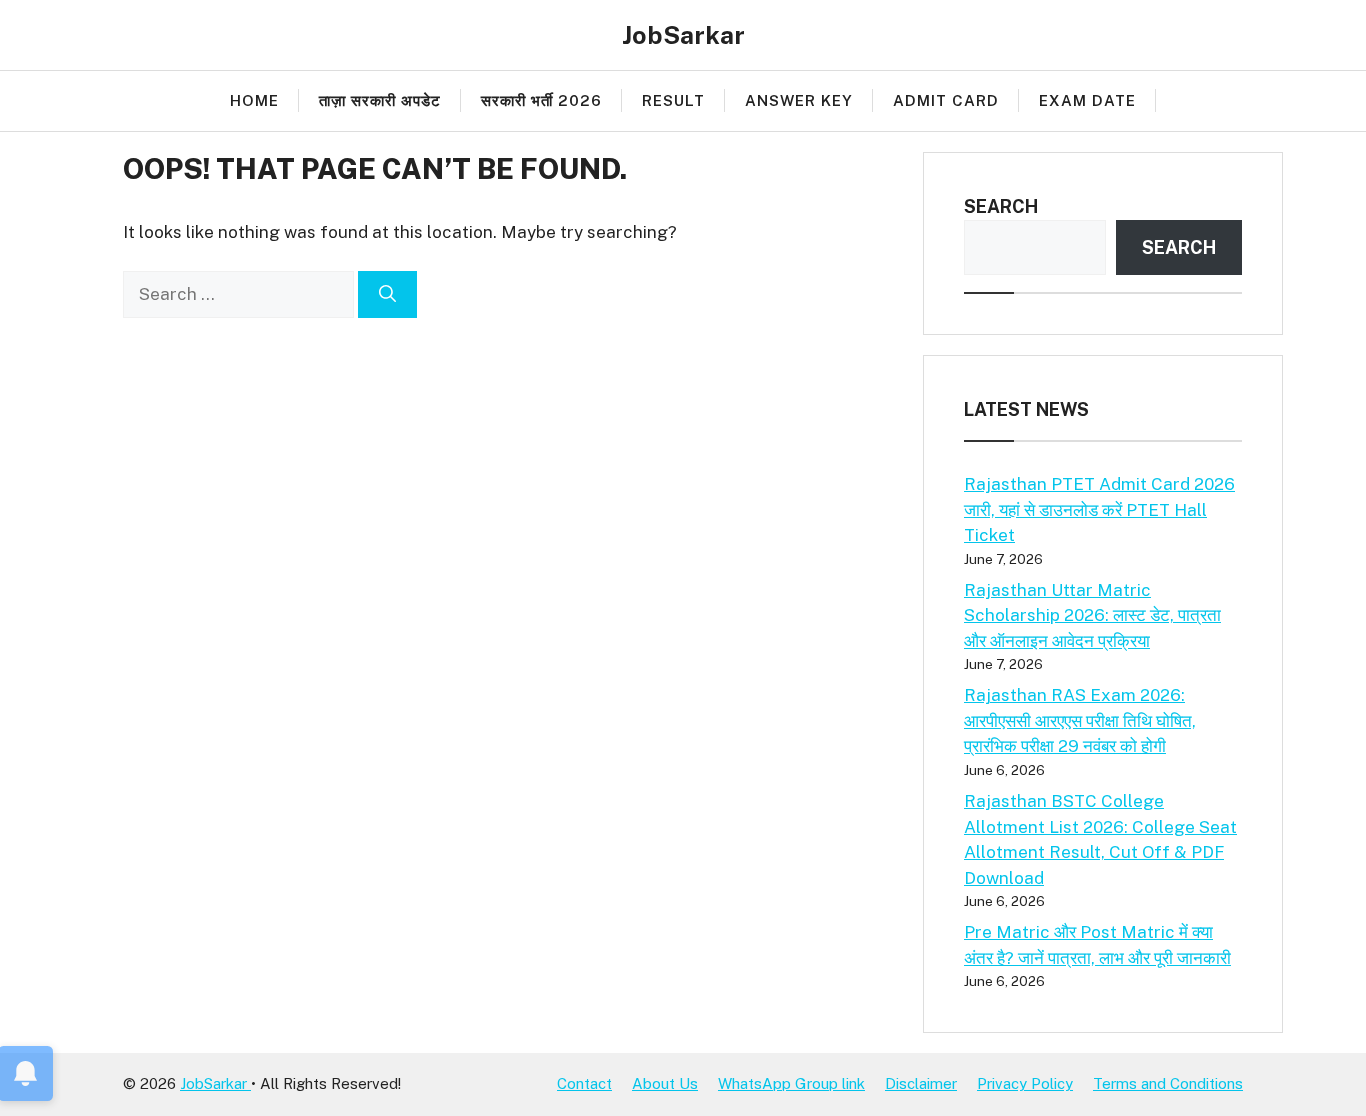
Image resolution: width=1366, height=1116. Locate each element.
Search (1001, 206)
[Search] (387, 295)
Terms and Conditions (1168, 1083)
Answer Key (799, 100)
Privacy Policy (1025, 1083)
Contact (584, 1083)
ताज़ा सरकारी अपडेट (380, 100)
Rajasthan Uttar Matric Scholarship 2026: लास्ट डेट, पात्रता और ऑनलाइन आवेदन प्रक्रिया (1092, 615)
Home (254, 100)
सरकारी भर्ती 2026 (541, 100)
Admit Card (946, 100)
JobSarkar (683, 35)
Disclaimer (921, 1083)
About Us (665, 1083)
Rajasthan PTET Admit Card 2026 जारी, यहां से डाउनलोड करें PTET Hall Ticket (1099, 509)
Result (673, 100)
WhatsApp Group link (791, 1083)
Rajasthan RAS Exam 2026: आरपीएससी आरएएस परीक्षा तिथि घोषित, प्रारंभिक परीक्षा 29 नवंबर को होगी (1080, 720)
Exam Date (1087, 100)
